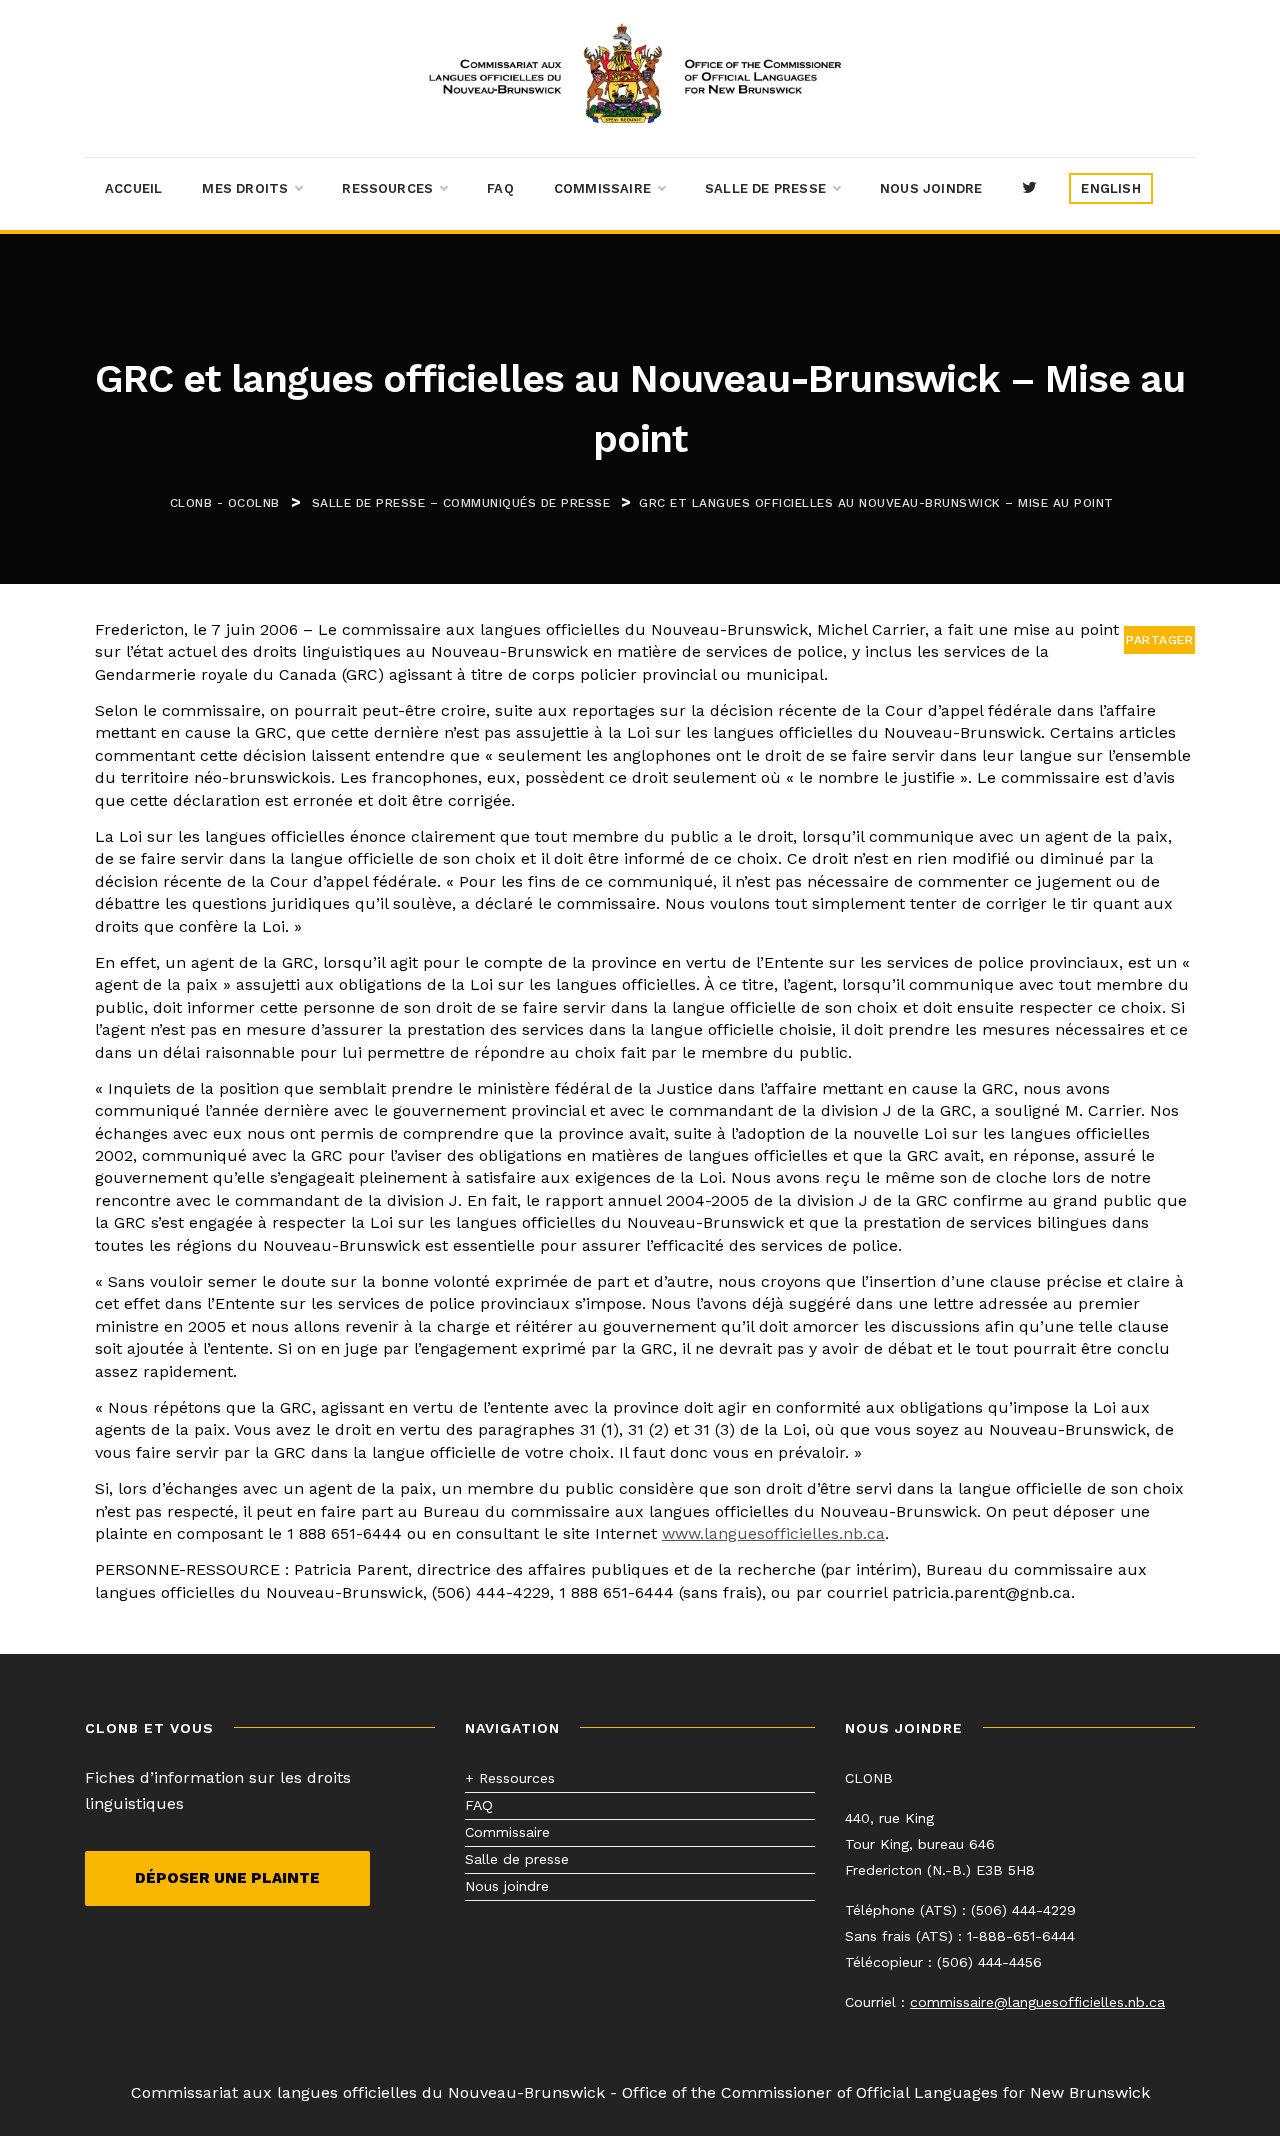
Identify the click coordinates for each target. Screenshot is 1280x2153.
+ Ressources (510, 1778)
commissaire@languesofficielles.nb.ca (1037, 2002)
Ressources (387, 188)
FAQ (500, 188)
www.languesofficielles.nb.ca (773, 1533)
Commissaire (602, 188)
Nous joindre (931, 188)
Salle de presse (765, 188)
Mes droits (245, 188)
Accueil (133, 188)
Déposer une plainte (227, 1878)
